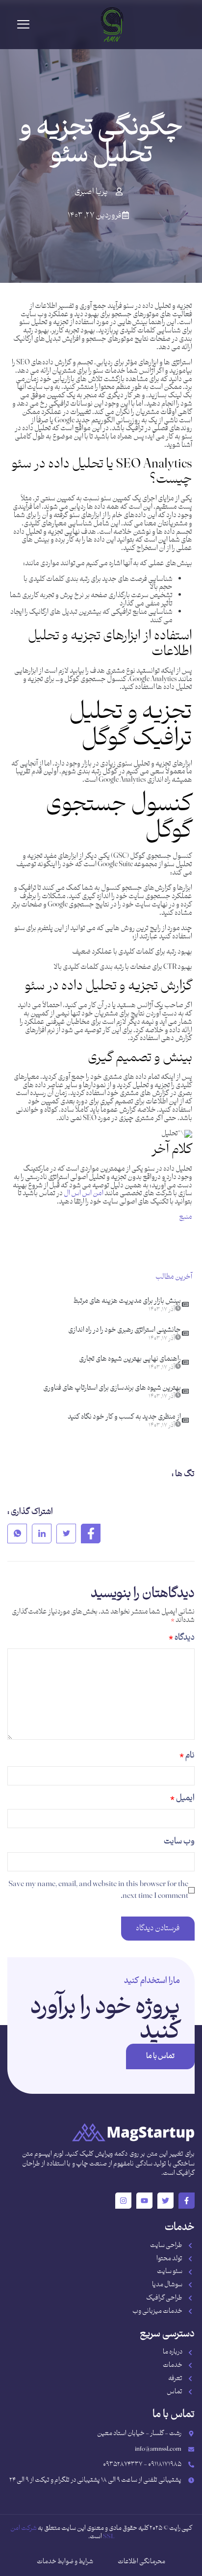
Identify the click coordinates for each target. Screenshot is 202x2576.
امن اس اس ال (84, 1193)
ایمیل (182, 1798)
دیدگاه (182, 1638)
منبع (186, 1217)
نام (187, 1755)
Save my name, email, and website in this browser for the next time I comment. (98, 1890)
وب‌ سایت (179, 1841)
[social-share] (91, 1534)
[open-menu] (23, 25)
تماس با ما (160, 2056)
